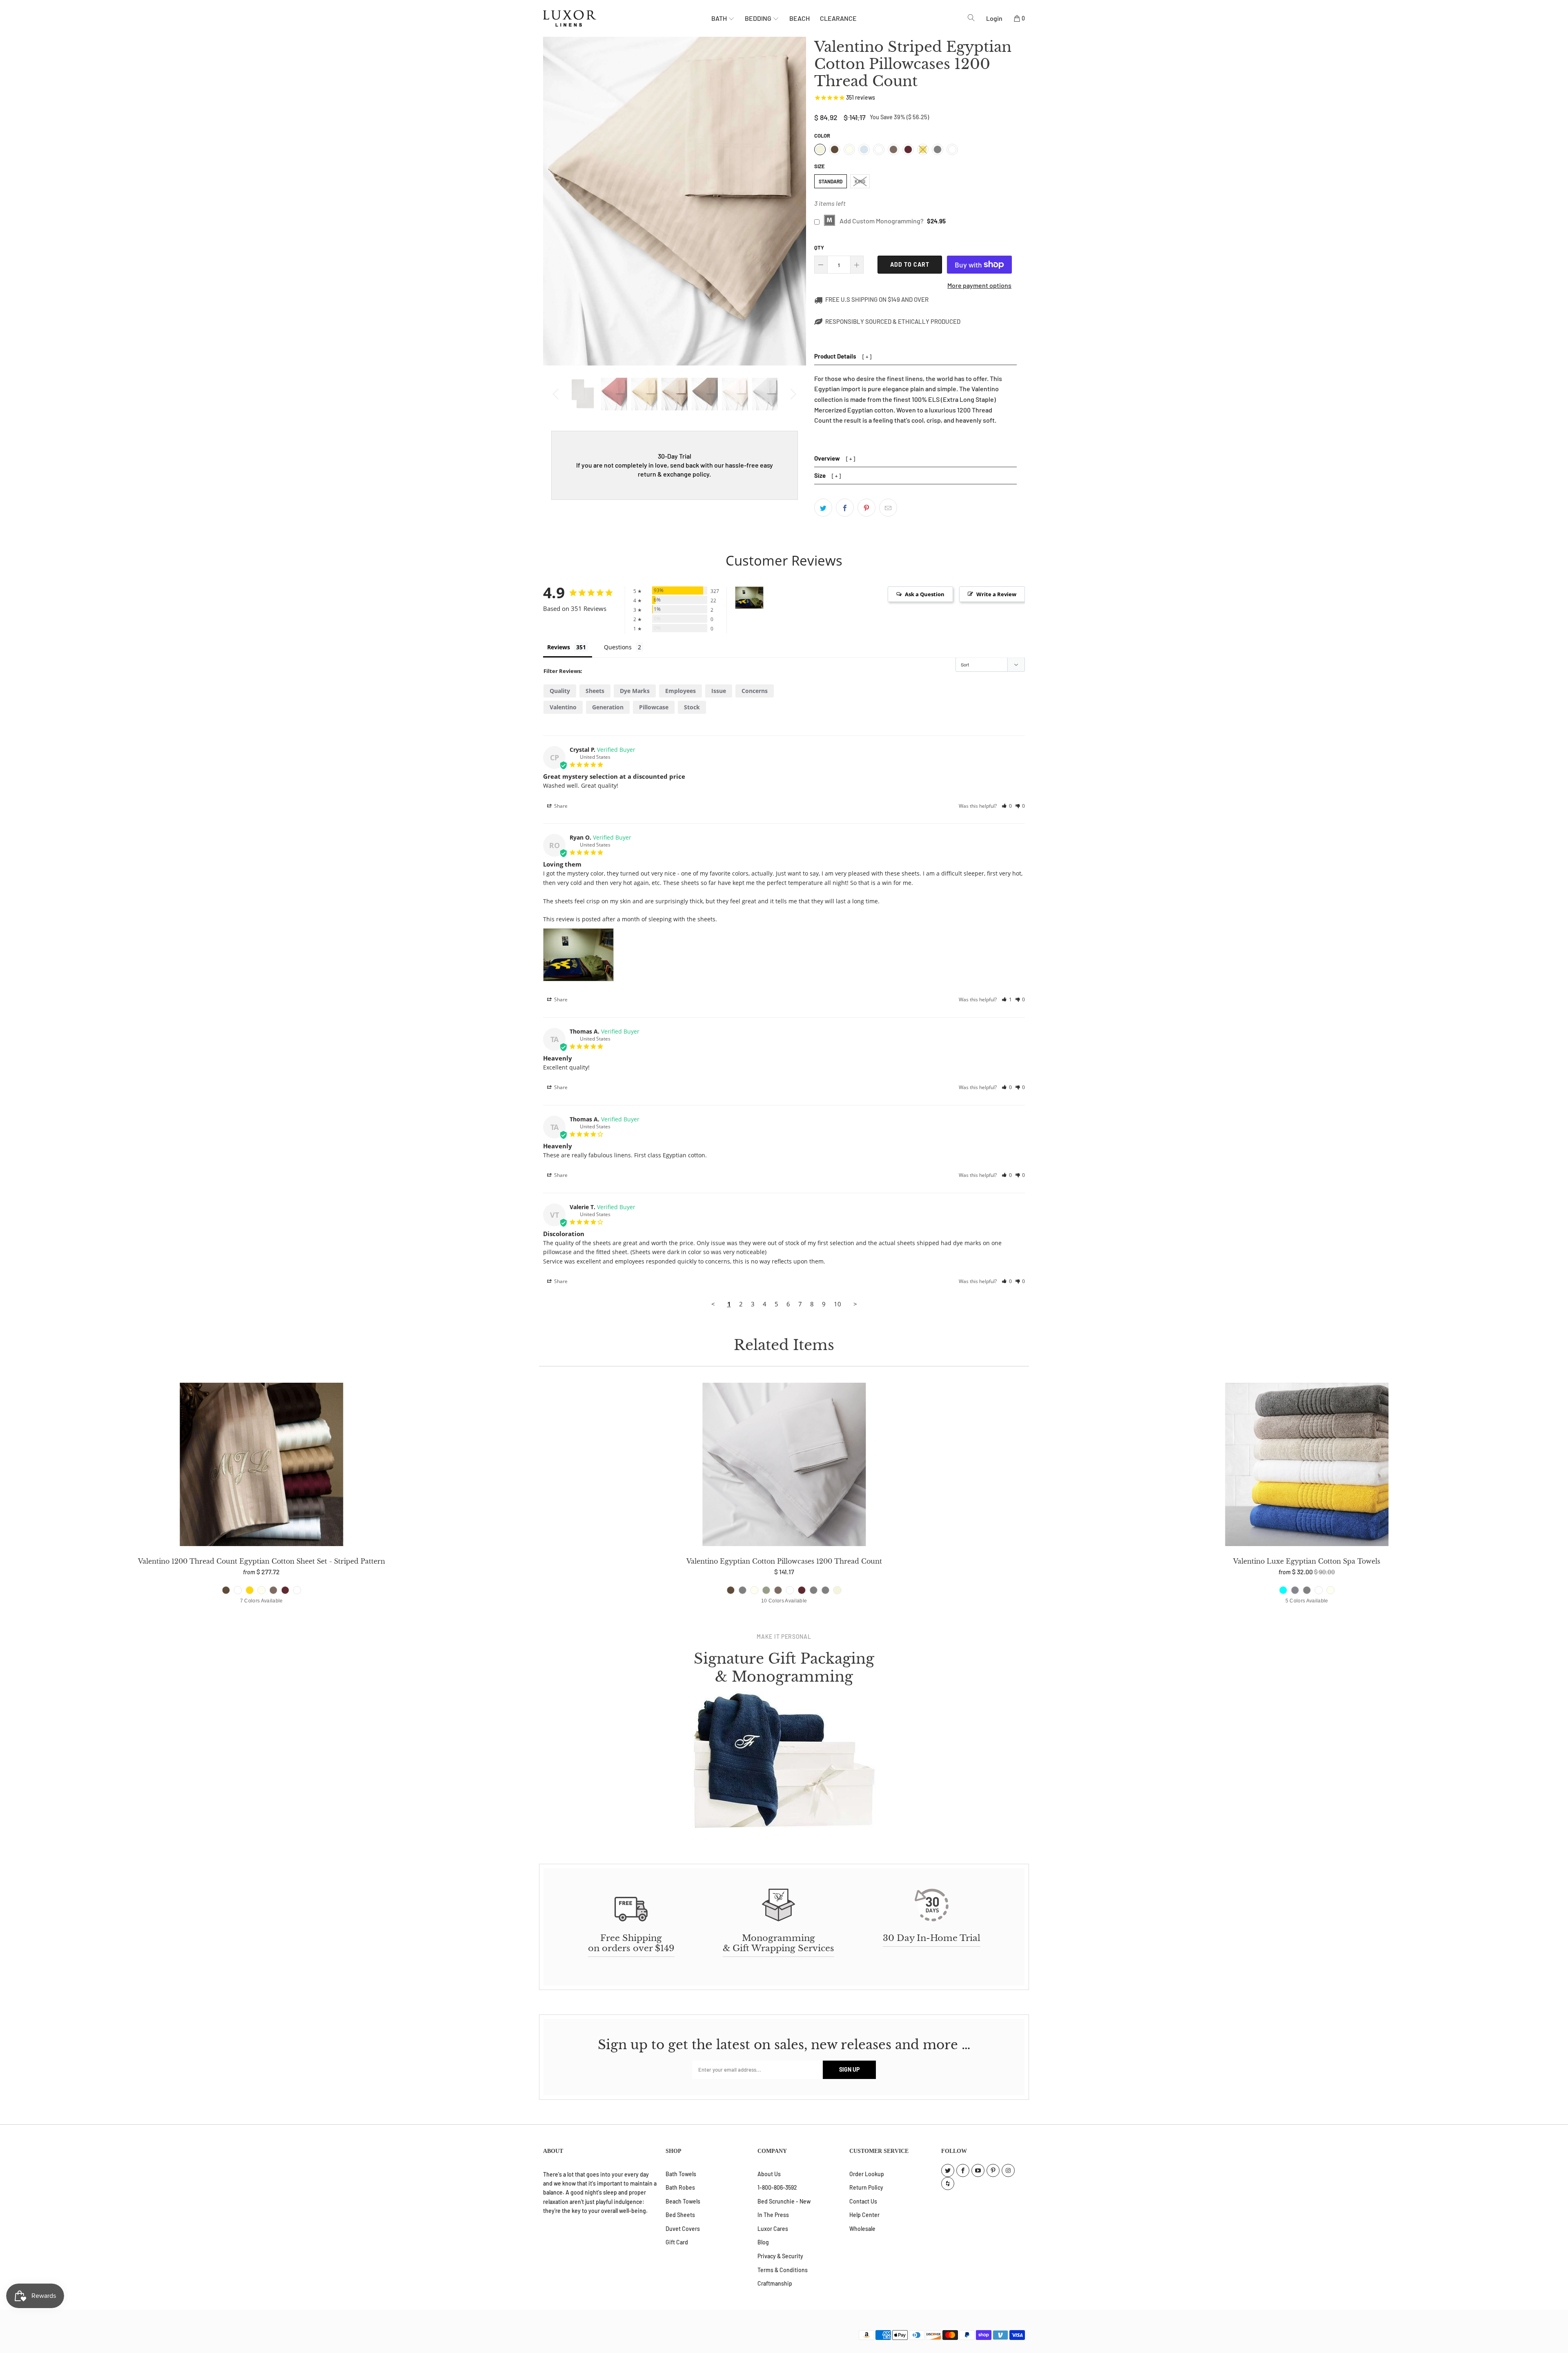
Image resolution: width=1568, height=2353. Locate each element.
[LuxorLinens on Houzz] (948, 2184)
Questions (618, 647)
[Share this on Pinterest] (866, 508)
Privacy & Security (780, 2256)
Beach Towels (683, 2201)
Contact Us (863, 2201)
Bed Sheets (680, 2215)
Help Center (864, 2215)
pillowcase (654, 707)
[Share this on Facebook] (845, 508)
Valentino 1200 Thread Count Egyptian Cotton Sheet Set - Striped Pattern (261, 1466)
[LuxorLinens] (627, 18)
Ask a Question (925, 594)
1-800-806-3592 (777, 2187)
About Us (769, 2174)
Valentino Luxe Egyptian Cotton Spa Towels (1307, 1466)
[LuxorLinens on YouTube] (978, 2170)
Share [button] (560, 806)
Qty (819, 247)
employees (680, 691)
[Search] (971, 18)
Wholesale (862, 2229)
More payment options (979, 285)
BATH (720, 18)
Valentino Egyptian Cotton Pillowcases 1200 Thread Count (784, 1466)
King (860, 181)
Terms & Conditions (783, 2270)
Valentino (563, 707)
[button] (1007, 806)
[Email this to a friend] (888, 508)
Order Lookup (867, 2174)
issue (719, 691)
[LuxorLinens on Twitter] (948, 2170)
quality (560, 691)
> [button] (855, 1304)
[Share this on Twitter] (823, 508)
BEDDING (759, 18)
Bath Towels (681, 2174)
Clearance (838, 18)
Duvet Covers (683, 2229)
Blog (763, 2242)
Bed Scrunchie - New (784, 2201)
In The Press (773, 2215)
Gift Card (677, 2242)
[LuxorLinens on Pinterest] (993, 2170)
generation (608, 707)
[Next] (792, 394)
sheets (595, 691)
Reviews (559, 647)
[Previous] (557, 394)
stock (692, 707)
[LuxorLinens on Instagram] (1008, 2170)
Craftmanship (775, 2283)
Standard (831, 181)
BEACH (800, 18)
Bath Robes (680, 2187)
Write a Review (996, 594)
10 (837, 1304)
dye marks (635, 691)
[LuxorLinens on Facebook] (963, 2170)
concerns (755, 691)
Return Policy (866, 2187)
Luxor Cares (773, 2229)
